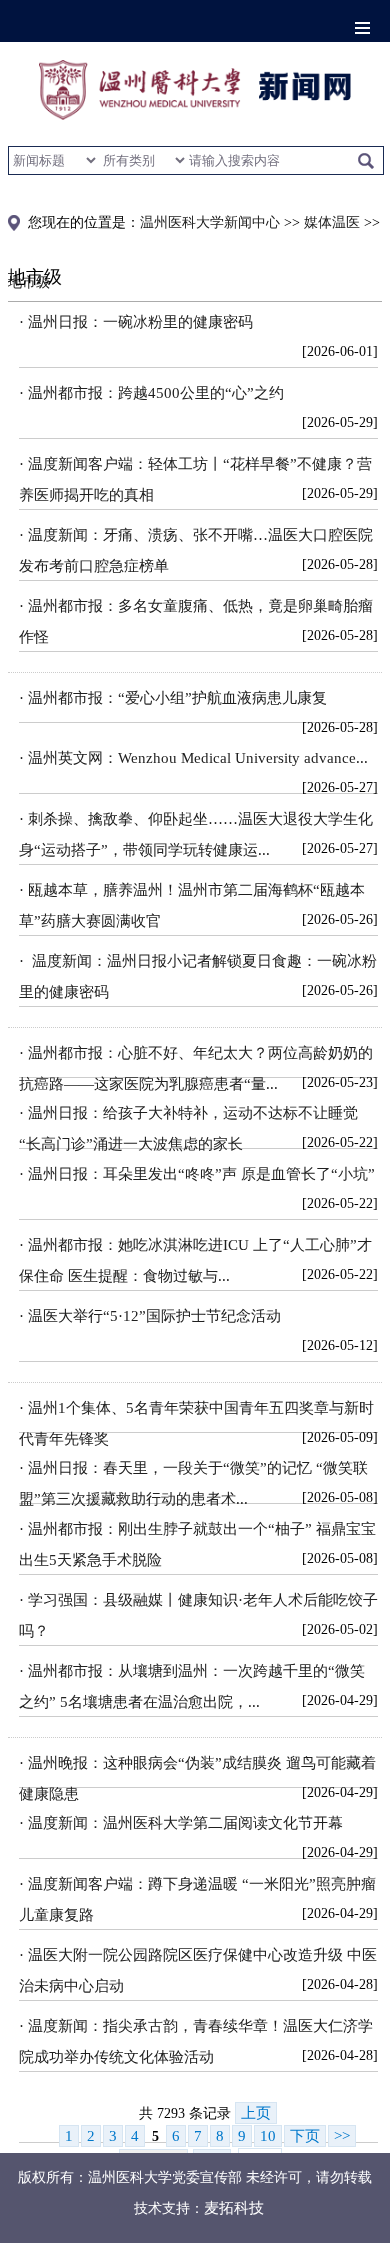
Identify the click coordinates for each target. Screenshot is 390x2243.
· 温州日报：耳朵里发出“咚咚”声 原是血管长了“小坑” (197, 1174)
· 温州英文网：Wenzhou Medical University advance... (193, 758)
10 (268, 2136)
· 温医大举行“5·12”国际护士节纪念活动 (150, 1316)
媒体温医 (332, 222)
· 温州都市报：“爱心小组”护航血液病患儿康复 (173, 698)
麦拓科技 (234, 2208)
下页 (305, 2136)
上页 (256, 2113)
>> (342, 2136)
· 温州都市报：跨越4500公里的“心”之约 (151, 393)
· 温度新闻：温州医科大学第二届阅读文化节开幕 (181, 1823)
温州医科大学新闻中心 (210, 222)
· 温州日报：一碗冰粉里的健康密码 (136, 322)
